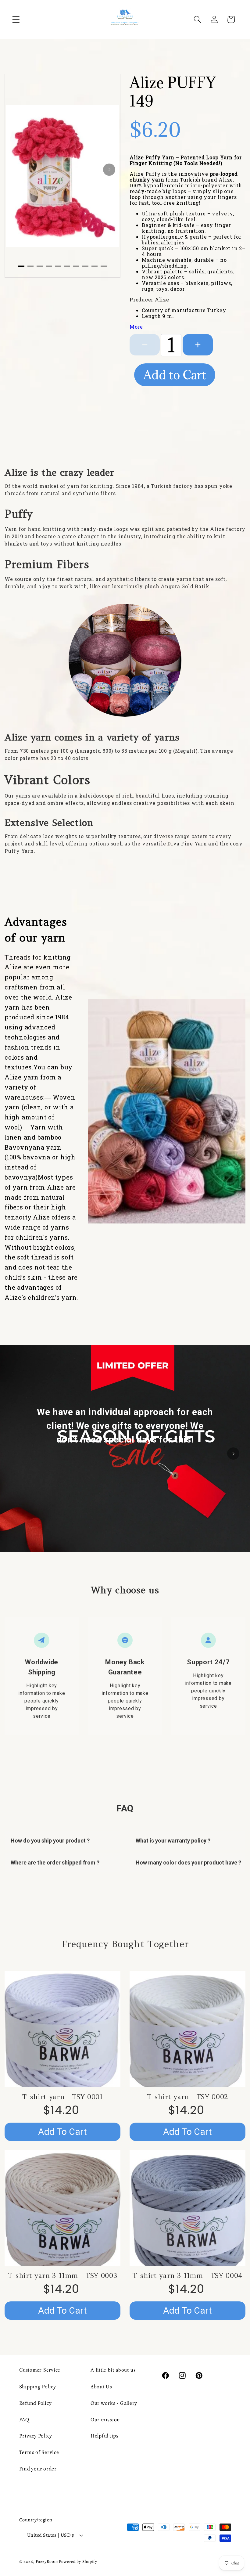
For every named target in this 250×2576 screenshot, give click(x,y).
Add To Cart (62, 2132)
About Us (101, 2387)
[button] (16, 19)
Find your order (38, 2469)
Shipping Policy (38, 2387)
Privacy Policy (36, 2436)
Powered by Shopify (78, 2562)
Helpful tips (105, 2436)
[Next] (109, 170)
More (136, 327)
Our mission (105, 2419)
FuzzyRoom (47, 2562)
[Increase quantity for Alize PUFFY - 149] (198, 345)
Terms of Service (39, 2452)
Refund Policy (36, 2403)
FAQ (24, 2419)
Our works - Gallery (114, 2403)
